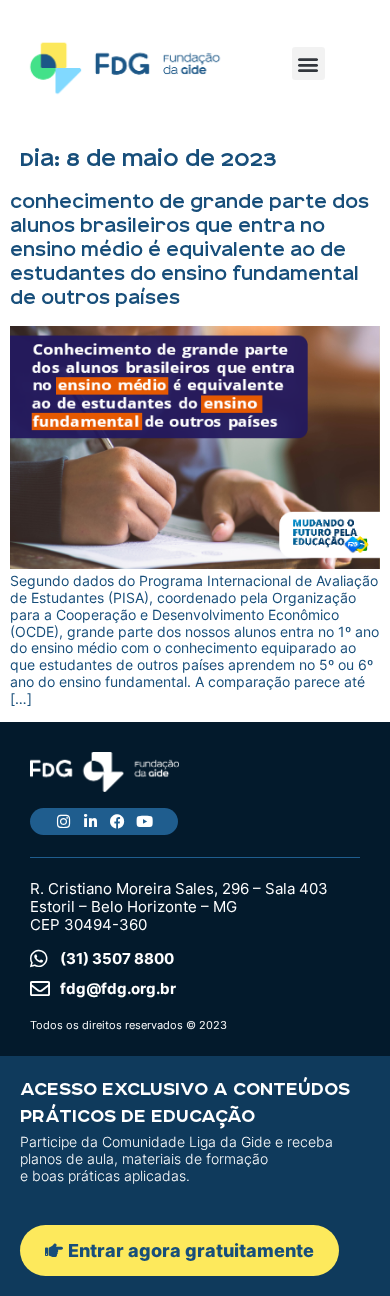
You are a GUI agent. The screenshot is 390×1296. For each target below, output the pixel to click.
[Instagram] (63, 821)
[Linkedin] (90, 821)
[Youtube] (144, 821)
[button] (308, 63)
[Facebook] (117, 821)
